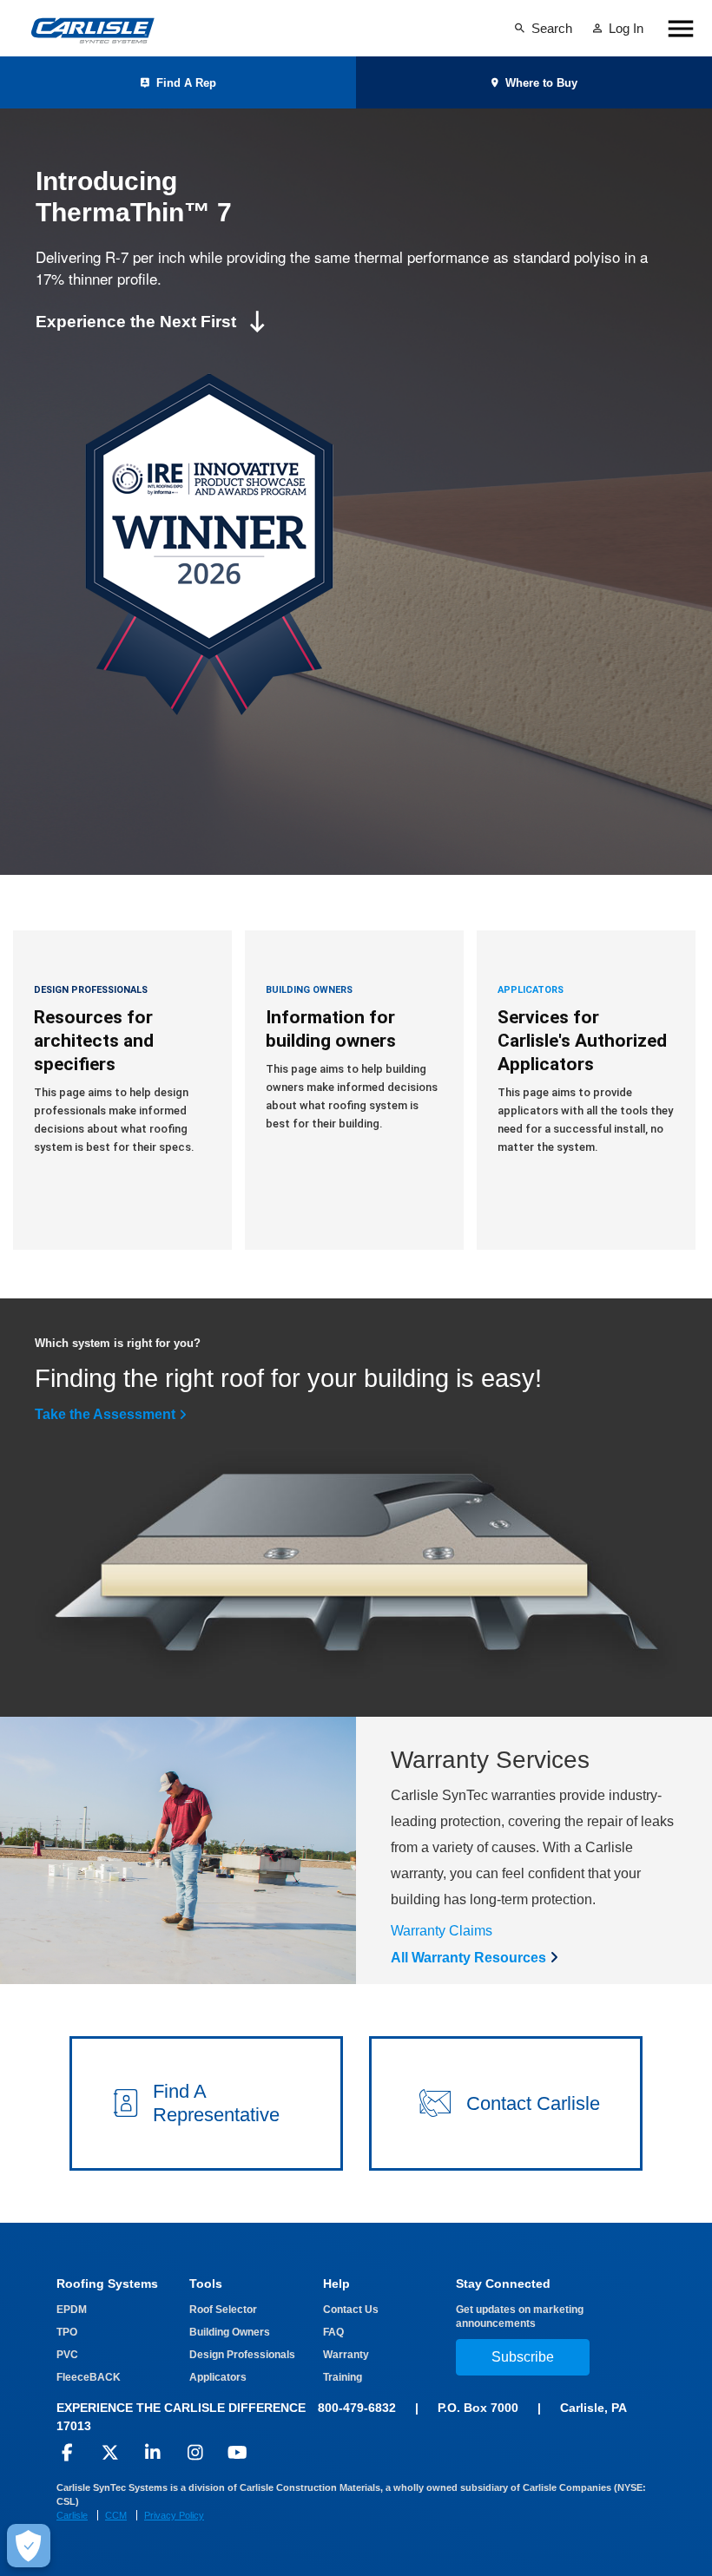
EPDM (72, 2310)
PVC (67, 2355)
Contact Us (351, 2310)
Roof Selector (223, 2310)
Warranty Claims (442, 1931)
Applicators (218, 2377)
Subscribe (523, 2357)
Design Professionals (242, 2355)
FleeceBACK (89, 2377)
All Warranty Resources (468, 1958)
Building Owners (230, 2332)
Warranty (346, 2355)
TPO (67, 2332)
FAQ (333, 2332)
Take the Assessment (105, 1414)
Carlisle (72, 2515)
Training (343, 2377)
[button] (206, 2103)
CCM (116, 2515)
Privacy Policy (174, 2515)
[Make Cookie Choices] (29, 2546)
